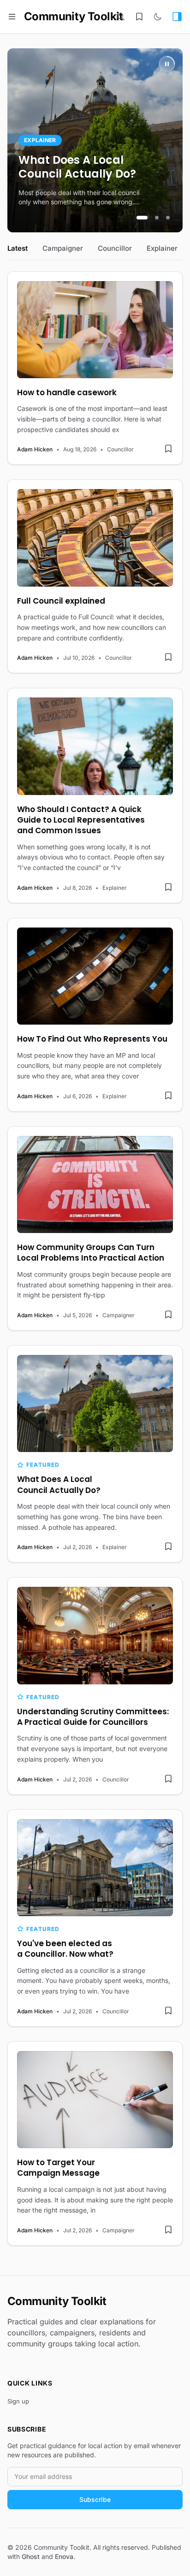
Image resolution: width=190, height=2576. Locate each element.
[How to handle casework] (95, 330)
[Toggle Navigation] (12, 17)
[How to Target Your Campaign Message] (95, 2100)
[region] (95, 140)
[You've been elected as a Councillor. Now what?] (95, 1868)
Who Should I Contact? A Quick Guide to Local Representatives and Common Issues (81, 820)
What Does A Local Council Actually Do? (77, 167)
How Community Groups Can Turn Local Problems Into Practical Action (91, 1253)
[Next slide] (166, 140)
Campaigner (119, 1315)
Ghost (31, 2556)
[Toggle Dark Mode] (158, 17)
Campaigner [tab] (63, 248)
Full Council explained (61, 601)
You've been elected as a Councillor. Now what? (65, 1949)
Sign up (18, 2401)
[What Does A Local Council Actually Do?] (95, 1403)
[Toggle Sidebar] (177, 17)
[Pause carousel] (167, 64)
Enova (64, 2556)
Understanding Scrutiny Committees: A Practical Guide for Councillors (93, 1717)
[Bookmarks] (139, 17)
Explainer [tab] (162, 248)
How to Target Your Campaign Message (58, 2168)
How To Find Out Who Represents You (92, 1039)
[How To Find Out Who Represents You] (95, 976)
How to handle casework (67, 393)
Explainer (40, 140)
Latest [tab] (18, 248)
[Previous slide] (24, 140)
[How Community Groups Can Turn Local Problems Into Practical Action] (95, 1184)
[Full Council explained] (95, 538)
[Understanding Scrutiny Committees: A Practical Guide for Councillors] (95, 1635)
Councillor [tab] (115, 248)
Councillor (120, 449)
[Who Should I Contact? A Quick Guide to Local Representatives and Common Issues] (95, 746)
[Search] (121, 17)
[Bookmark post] (168, 449)
